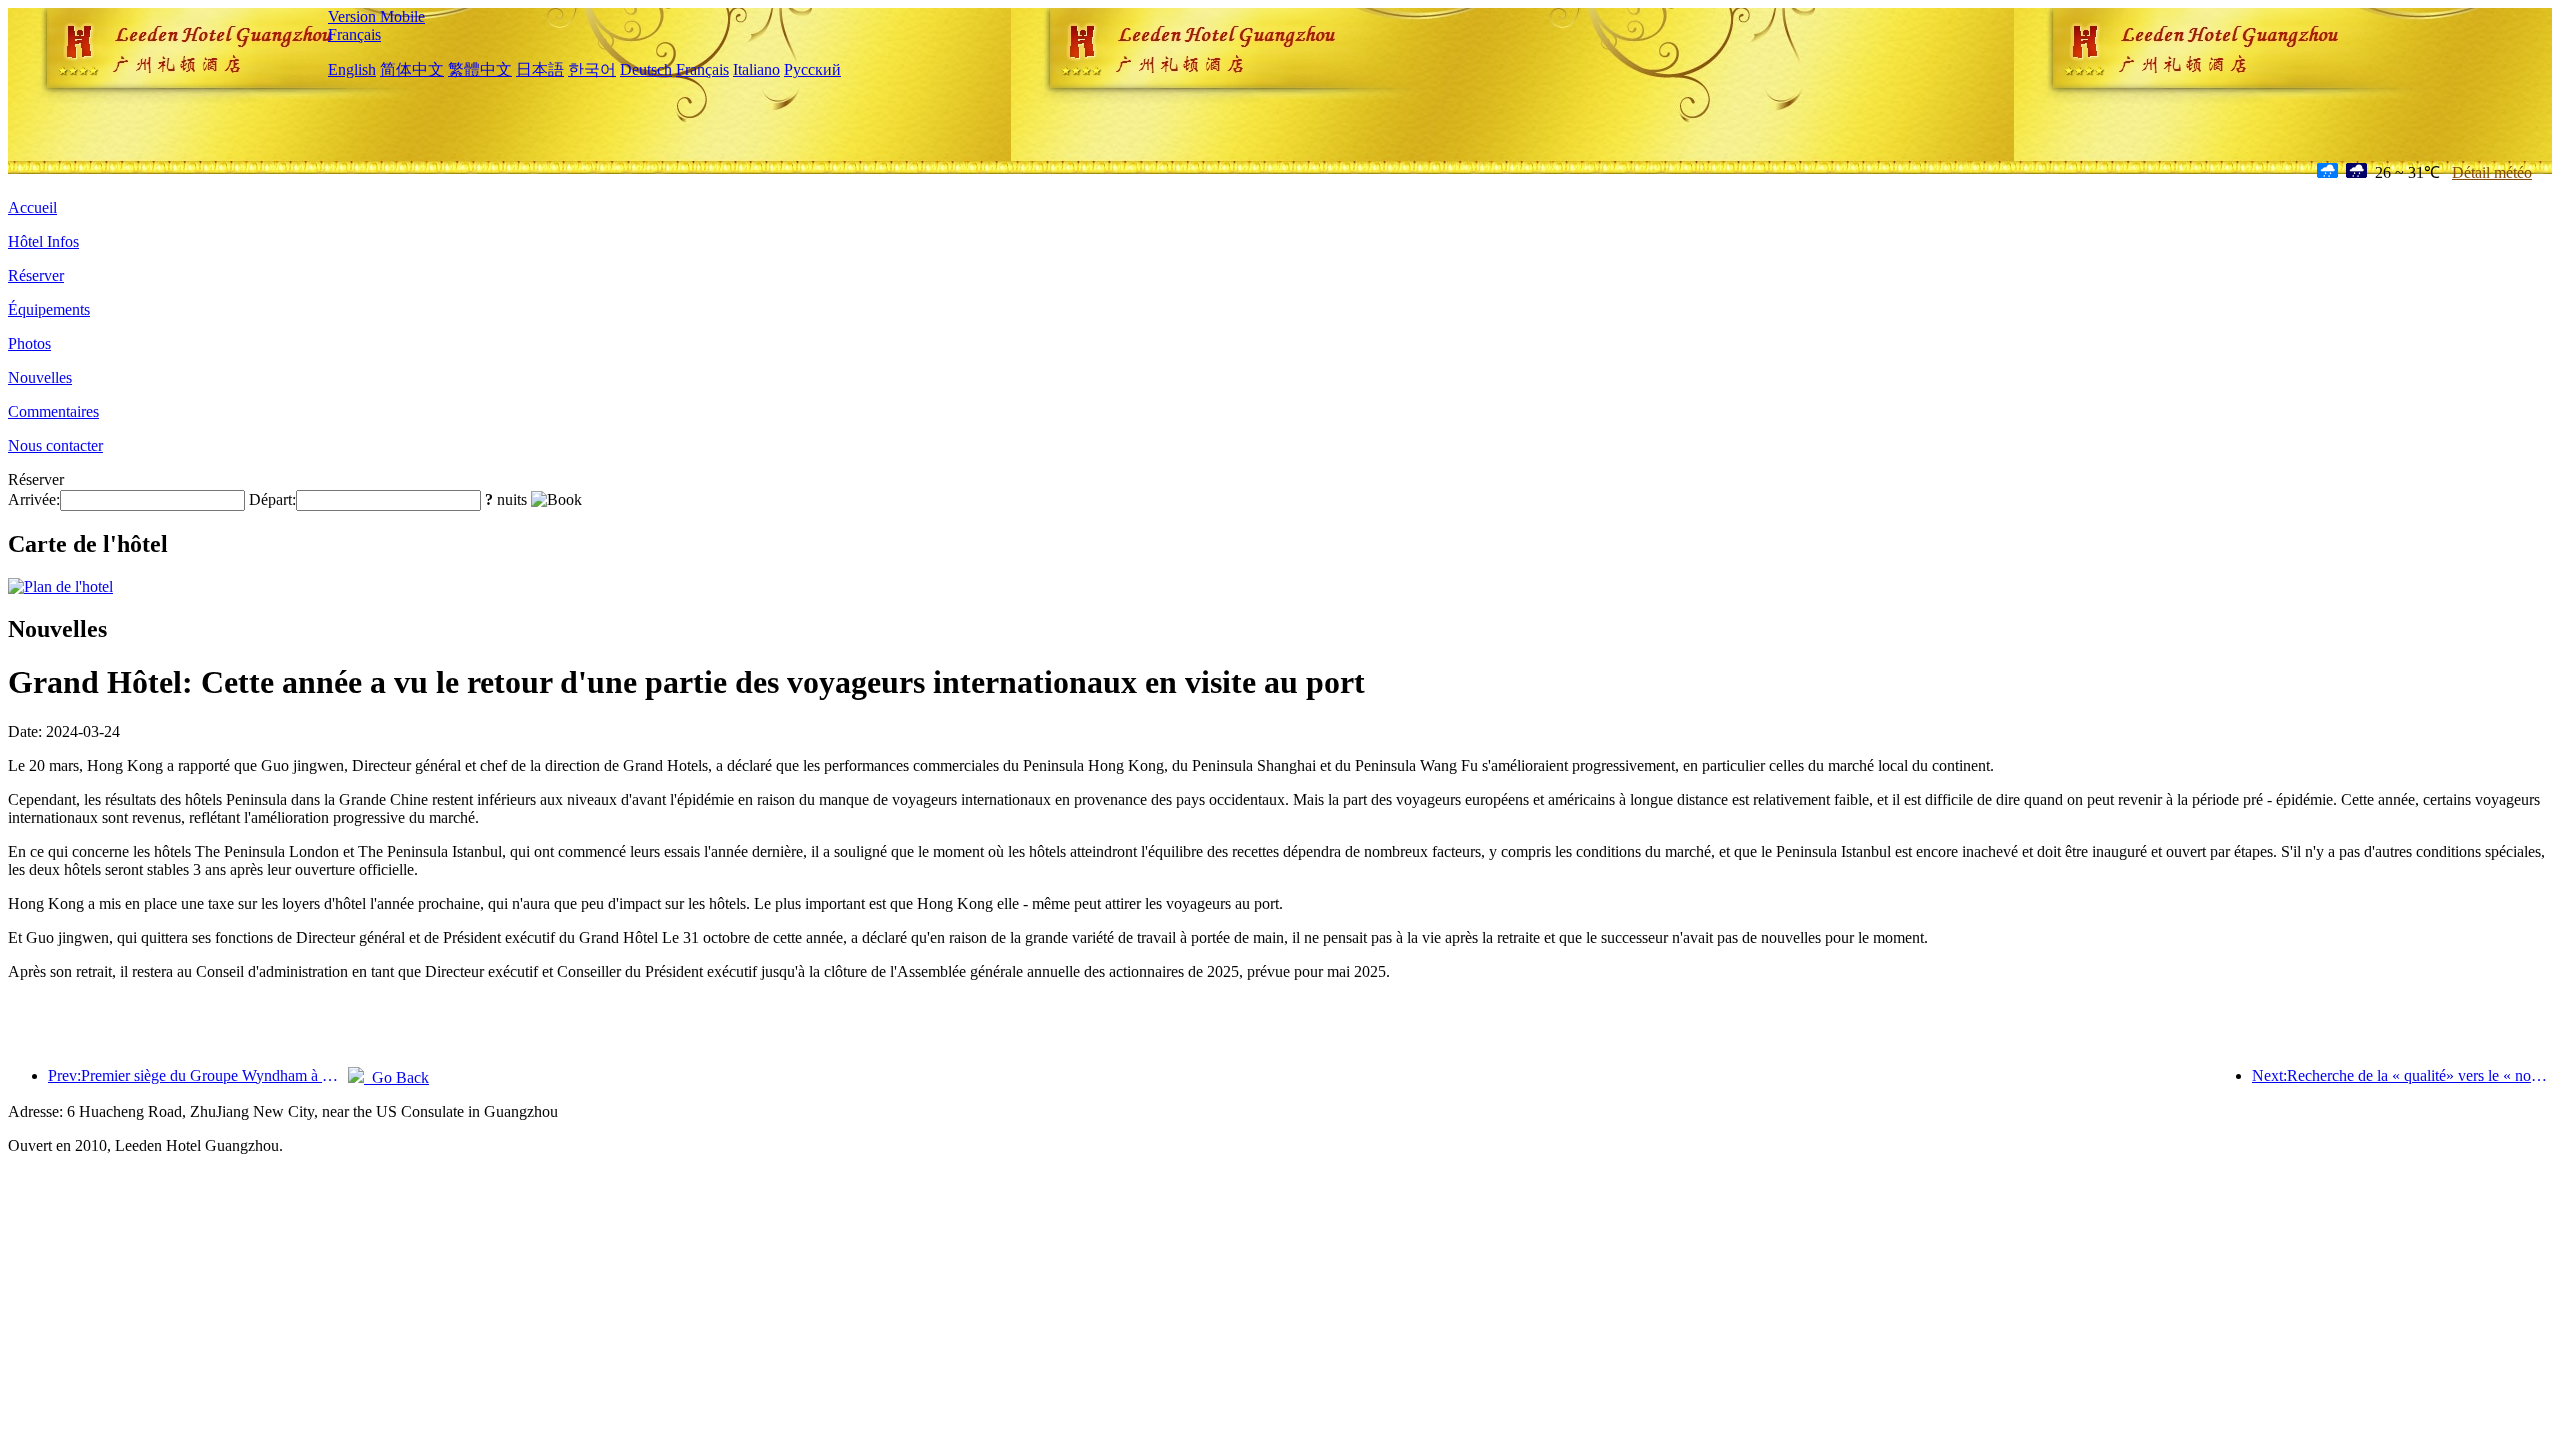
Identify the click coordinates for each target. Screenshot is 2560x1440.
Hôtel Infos (43, 241)
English (352, 69)
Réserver (36, 275)
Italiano (756, 69)
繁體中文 (480, 69)
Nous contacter (55, 445)
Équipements (49, 309)
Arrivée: (34, 499)
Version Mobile (376, 16)
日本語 (540, 69)
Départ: (272, 499)
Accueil (32, 207)
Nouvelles (40, 377)
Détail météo (2492, 172)
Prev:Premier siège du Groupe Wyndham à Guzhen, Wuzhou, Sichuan (198, 1075)
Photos (29, 343)
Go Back (396, 1077)
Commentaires (53, 411)
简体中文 (412, 69)
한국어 (592, 69)
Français (354, 34)
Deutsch (646, 69)
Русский (812, 69)
